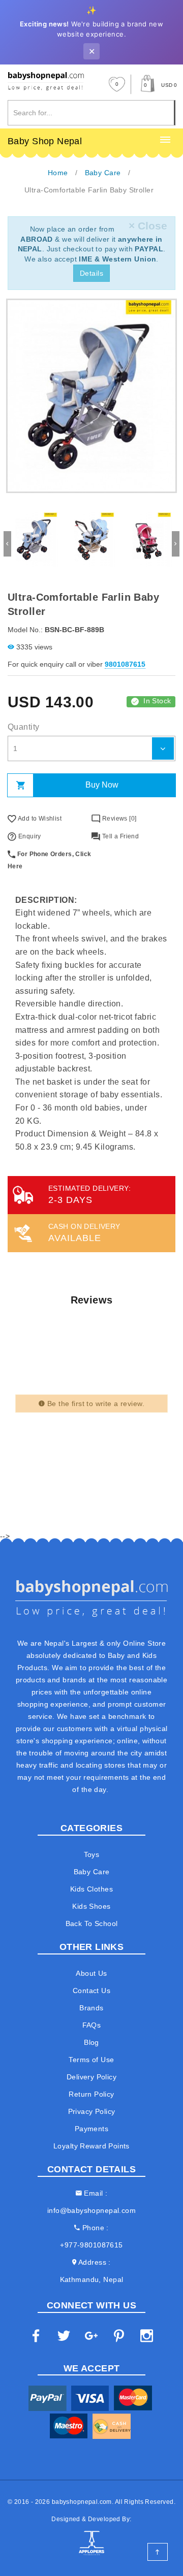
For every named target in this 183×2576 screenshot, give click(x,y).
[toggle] (165, 140)
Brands (91, 2008)
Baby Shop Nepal (45, 141)
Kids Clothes (91, 1889)
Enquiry (28, 836)
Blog (91, 2042)
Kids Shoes (91, 1906)
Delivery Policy (91, 2077)
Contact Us (91, 1991)
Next (176, 544)
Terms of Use (91, 2060)
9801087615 (125, 664)
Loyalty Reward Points (91, 2146)
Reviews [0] (118, 819)
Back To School (92, 1923)
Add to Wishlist (39, 819)
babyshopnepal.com (82, 2502)
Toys (92, 1854)
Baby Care (92, 1872)
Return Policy (91, 2094)
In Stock (157, 701)
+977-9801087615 (91, 2245)
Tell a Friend (119, 836)
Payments (91, 2129)
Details (91, 273)
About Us (91, 1973)
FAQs (92, 2025)
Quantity (23, 727)
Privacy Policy (92, 2111)
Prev (7, 544)
